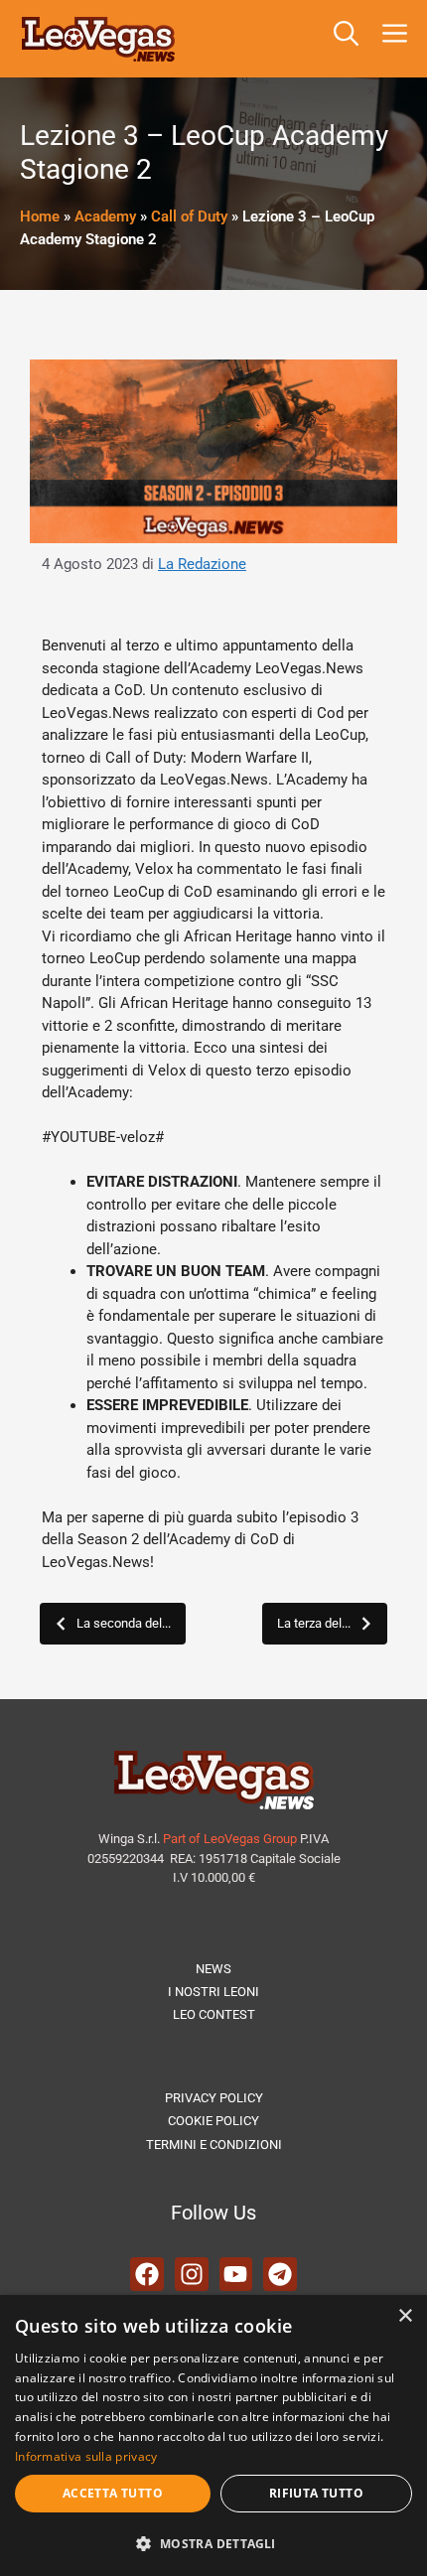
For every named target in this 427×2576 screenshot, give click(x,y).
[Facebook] (147, 2274)
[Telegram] (280, 2274)
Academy (105, 216)
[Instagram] (192, 2274)
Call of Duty (189, 216)
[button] (346, 39)
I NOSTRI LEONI (213, 1992)
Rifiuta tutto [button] (316, 2493)
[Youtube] (236, 2274)
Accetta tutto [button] (113, 2493)
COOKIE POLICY (213, 2121)
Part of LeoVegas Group (230, 1839)
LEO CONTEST (214, 2014)
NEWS (213, 1969)
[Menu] (399, 39)
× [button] (405, 2316)
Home (40, 216)
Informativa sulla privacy (86, 2456)
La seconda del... (124, 1623)
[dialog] (213, 2435)
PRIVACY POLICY (214, 2098)
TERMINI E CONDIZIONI (214, 2145)
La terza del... (314, 1623)
